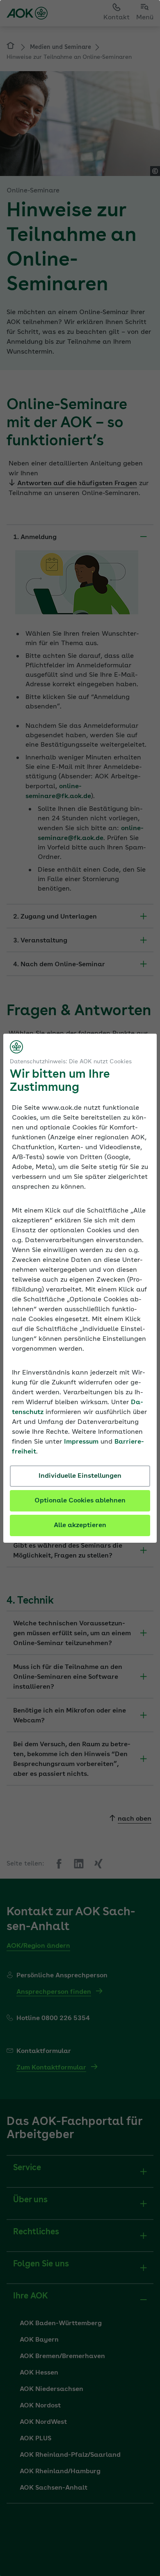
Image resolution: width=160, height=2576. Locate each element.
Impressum (81, 1442)
